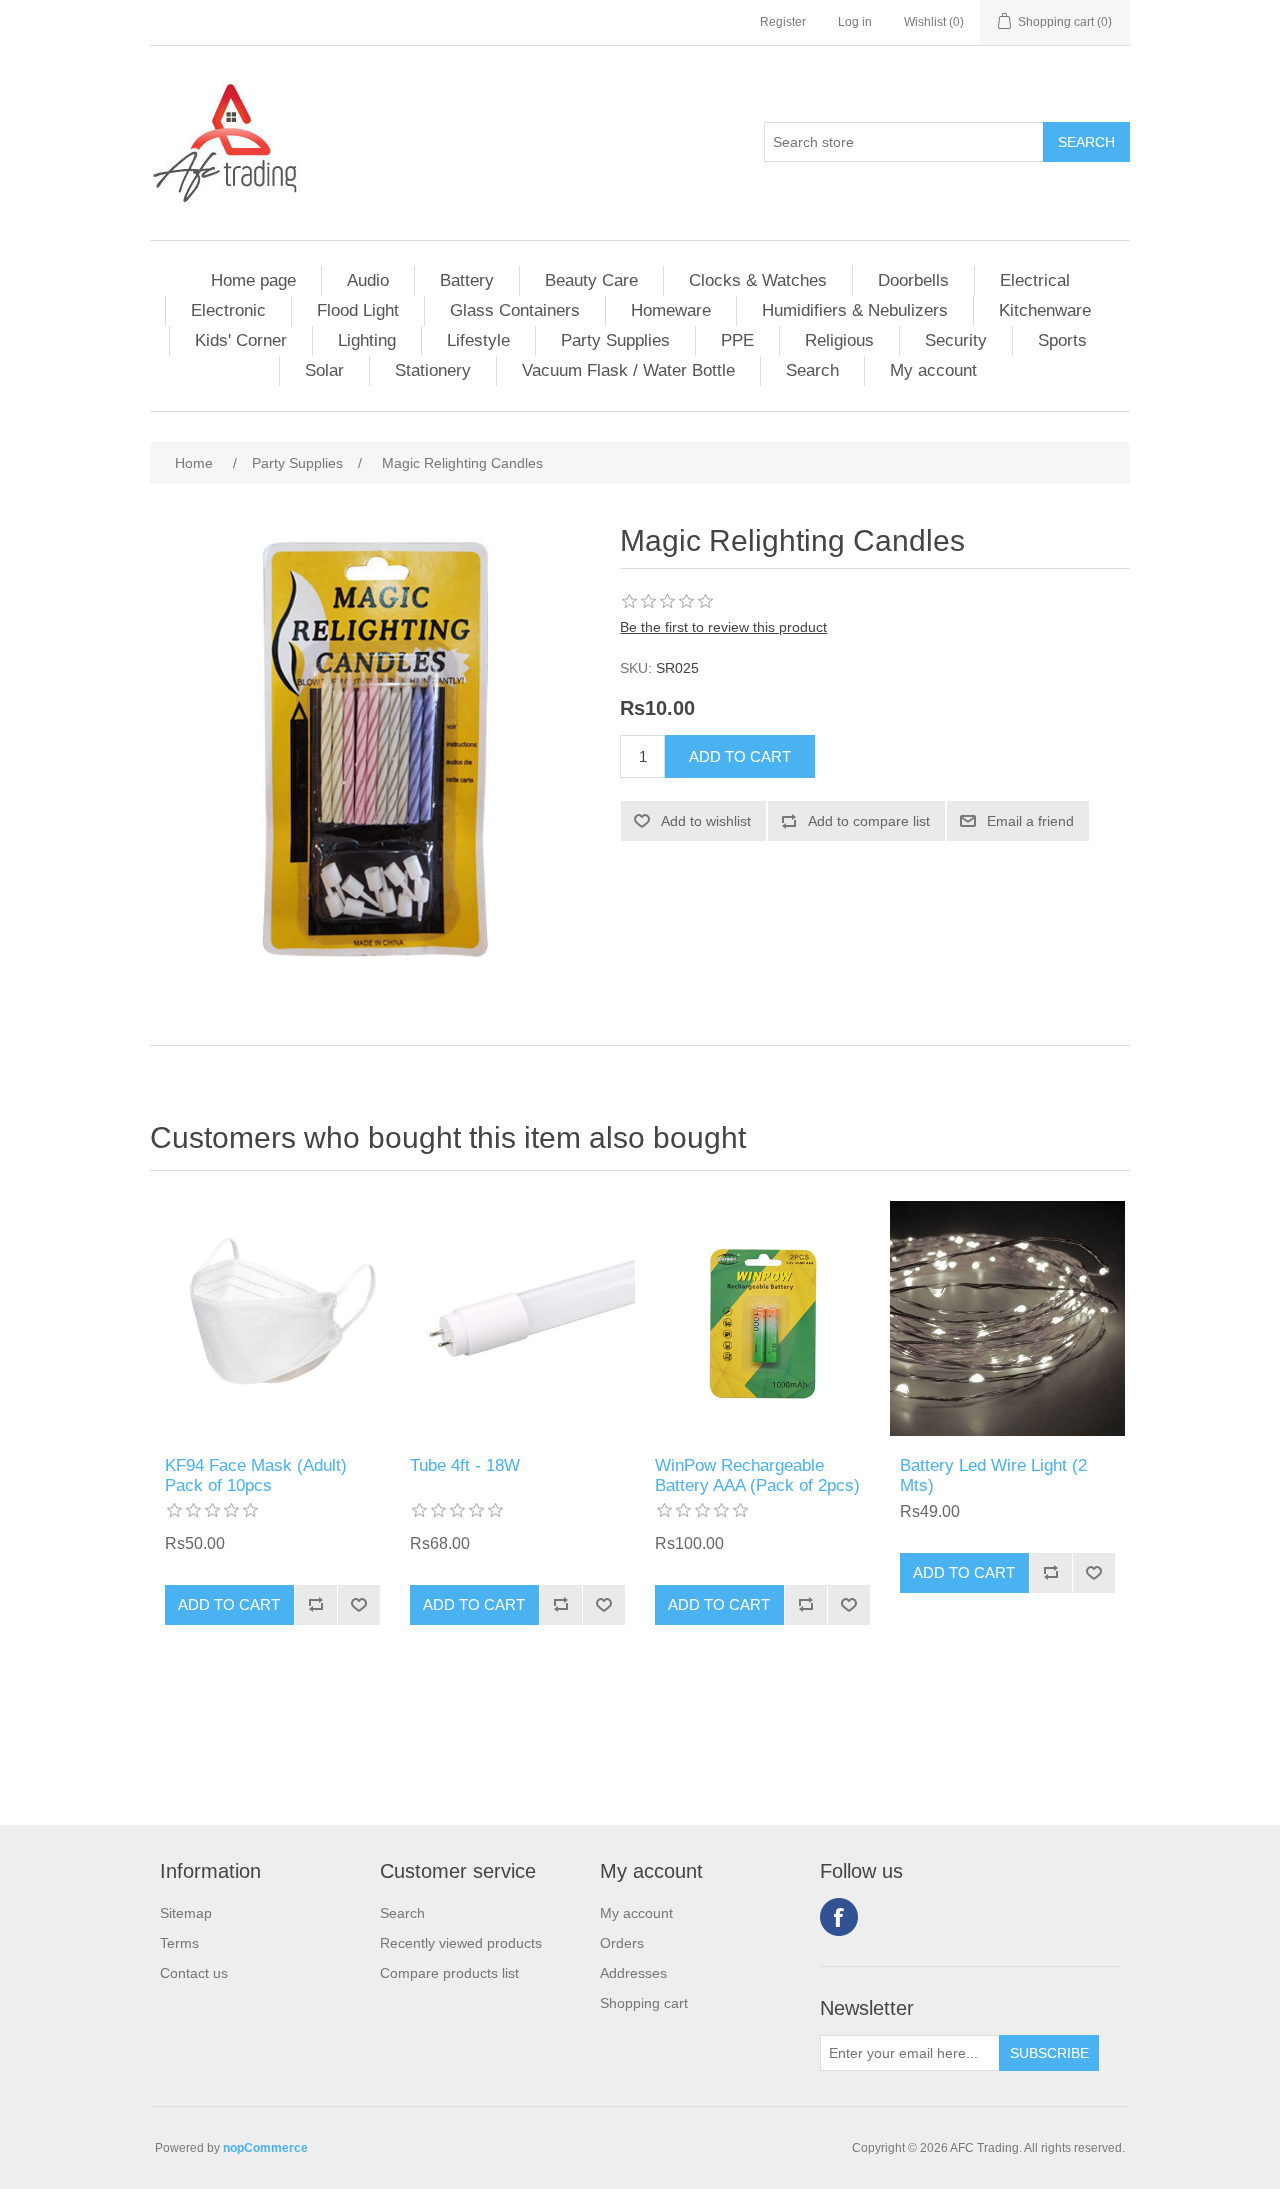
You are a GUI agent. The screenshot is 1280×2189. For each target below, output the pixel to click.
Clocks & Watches (758, 280)
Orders (622, 1943)
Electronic (228, 310)
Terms (179, 1943)
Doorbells (913, 280)
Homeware (671, 310)
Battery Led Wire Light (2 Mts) (993, 1475)
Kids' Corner (241, 340)
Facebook (839, 1917)
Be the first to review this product (723, 627)
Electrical (1035, 280)
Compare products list (449, 1973)
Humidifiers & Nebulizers (855, 310)
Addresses (633, 1973)
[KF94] (272, 1318)
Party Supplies (615, 340)
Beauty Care (591, 280)
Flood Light (358, 310)
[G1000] (762, 1318)
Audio (368, 280)
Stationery (433, 370)
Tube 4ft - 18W (465, 1465)
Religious (839, 340)
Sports (1062, 340)
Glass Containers (515, 310)
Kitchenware (1045, 310)
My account (933, 370)
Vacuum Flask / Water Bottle (628, 370)
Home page (253, 280)
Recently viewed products (461, 1943)
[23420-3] (517, 1318)
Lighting (367, 340)
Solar (324, 370)
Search (812, 370)
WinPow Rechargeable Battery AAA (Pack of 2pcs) (757, 1475)
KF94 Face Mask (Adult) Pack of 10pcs (256, 1475)
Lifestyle (478, 340)
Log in (855, 22)
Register (783, 22)
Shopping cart (644, 2003)
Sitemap (186, 1913)
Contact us (194, 1973)
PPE (737, 340)
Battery (467, 280)
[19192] (1007, 1318)
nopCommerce (265, 2148)
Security (956, 340)
